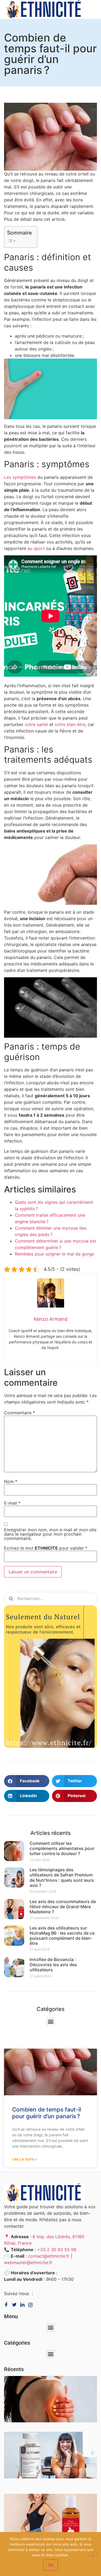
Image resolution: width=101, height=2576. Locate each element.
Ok (50, 2565)
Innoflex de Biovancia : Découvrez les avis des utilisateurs (53, 1965)
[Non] (92, 2554)
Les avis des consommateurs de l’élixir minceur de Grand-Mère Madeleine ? (63, 1907)
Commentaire (20, 1413)
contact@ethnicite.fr (49, 2256)
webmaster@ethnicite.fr (28, 2262)
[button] (27, 1781)
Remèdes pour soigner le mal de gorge (54, 1254)
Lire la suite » (25, 2159)
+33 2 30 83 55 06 (57, 2250)
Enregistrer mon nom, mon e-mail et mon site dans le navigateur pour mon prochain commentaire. (50, 1534)
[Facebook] (7, 2305)
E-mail (12, 1503)
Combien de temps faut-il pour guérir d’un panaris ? (47, 2113)
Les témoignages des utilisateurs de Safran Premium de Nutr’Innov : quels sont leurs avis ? (62, 1877)
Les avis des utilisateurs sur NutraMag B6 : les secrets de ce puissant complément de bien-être (62, 1936)
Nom (11, 1481)
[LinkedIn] (32, 2305)
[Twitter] (15, 2305)
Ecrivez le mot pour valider (46, 1548)
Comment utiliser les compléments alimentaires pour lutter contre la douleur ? (62, 1848)
